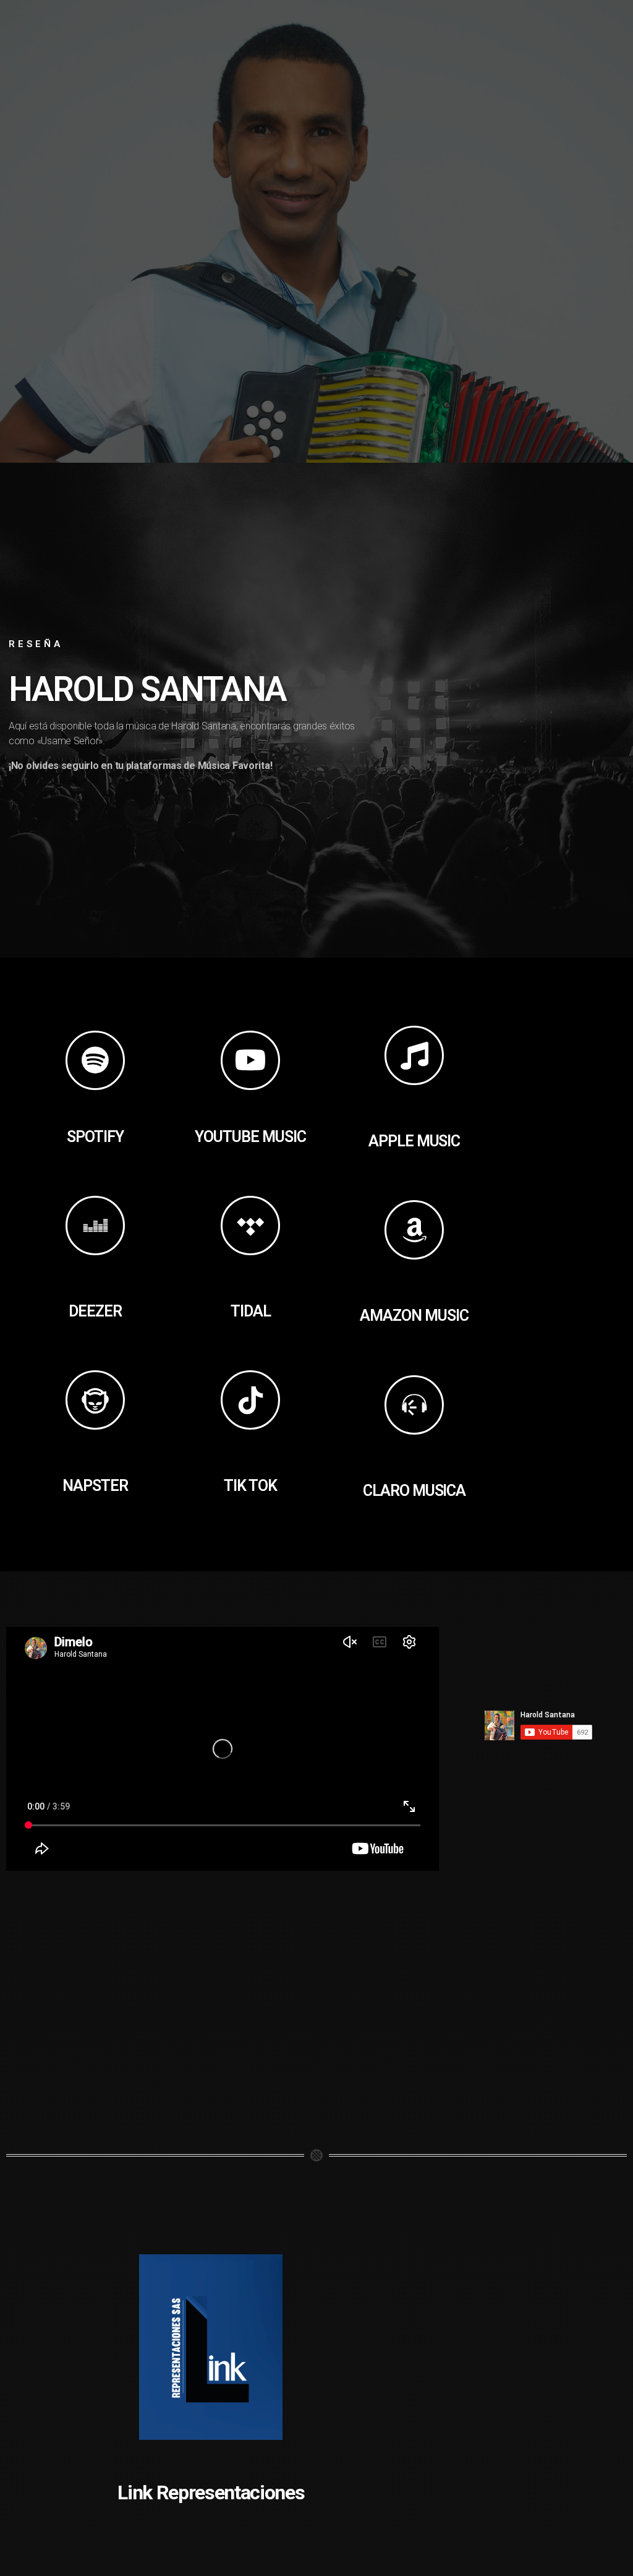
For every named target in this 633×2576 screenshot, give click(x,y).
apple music (414, 1141)
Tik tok (250, 1486)
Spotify (95, 1137)
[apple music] (414, 1055)
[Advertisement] (560, 1264)
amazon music (414, 1316)
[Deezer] (95, 1226)
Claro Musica (414, 1491)
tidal (251, 1311)
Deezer (95, 1311)
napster (95, 1486)
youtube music (250, 1137)
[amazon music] (414, 1230)
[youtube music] (250, 1060)
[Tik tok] (250, 1400)
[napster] (95, 1400)
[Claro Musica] (414, 1405)
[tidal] (250, 1226)
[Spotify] (95, 1060)
